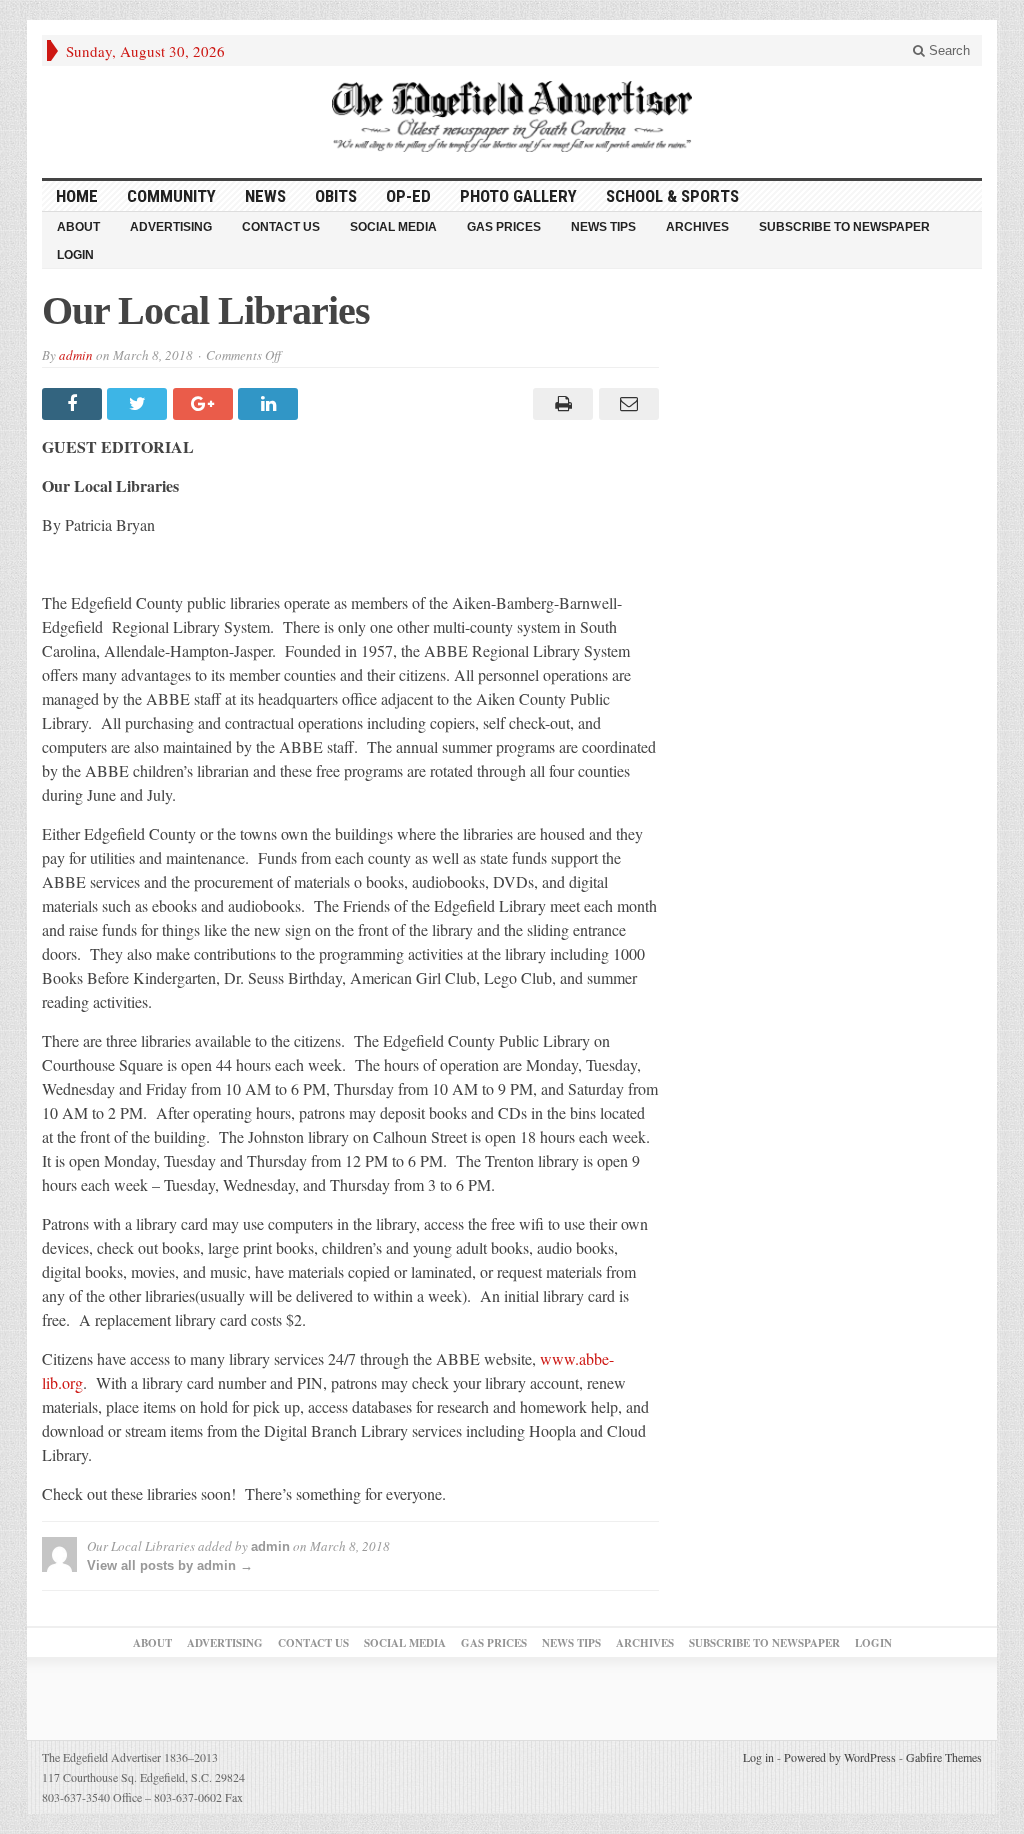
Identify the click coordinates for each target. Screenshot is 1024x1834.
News (265, 196)
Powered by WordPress (840, 1757)
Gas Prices (504, 227)
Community (171, 196)
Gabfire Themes (944, 1757)
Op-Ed (408, 196)
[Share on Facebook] (74, 404)
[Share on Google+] (205, 404)
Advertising (171, 227)
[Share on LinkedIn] (270, 404)
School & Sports (672, 196)
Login (75, 255)
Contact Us (281, 227)
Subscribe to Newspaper (844, 227)
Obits (336, 196)
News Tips (603, 227)
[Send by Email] (625, 404)
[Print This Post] (560, 404)
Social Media (393, 227)
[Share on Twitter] (139, 404)
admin (76, 355)
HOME (77, 196)
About (78, 227)
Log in (758, 1757)
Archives (697, 227)
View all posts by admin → (170, 1565)
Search (947, 50)
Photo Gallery (518, 196)
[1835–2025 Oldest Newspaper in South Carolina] (512, 116)
